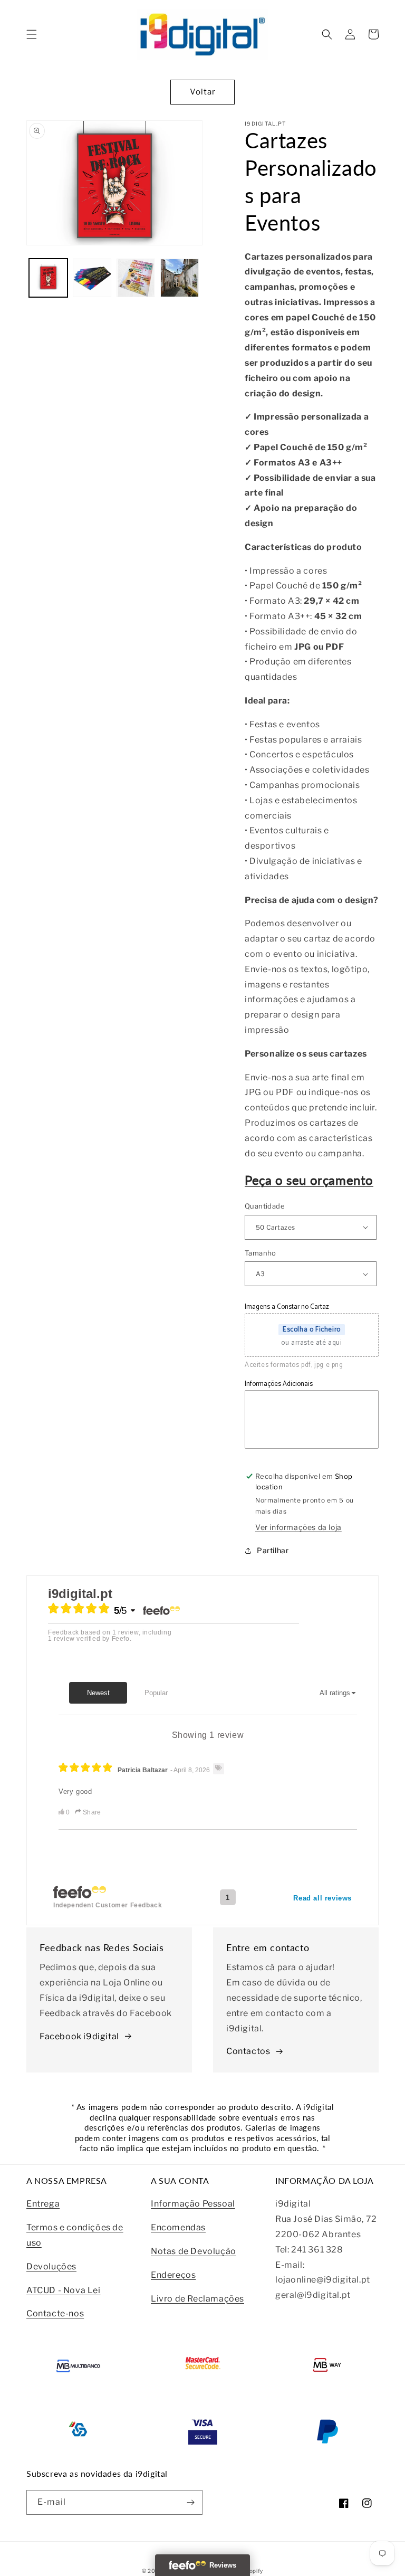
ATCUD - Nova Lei (64, 2290)
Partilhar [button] (273, 1550)
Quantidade (265, 1206)
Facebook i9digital (79, 2036)
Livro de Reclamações (197, 2299)
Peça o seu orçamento (309, 1180)
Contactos (248, 2051)
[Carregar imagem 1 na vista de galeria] (48, 278)
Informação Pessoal (193, 2204)
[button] (32, 34)
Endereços (173, 2275)
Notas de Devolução (194, 2251)
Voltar (203, 92)
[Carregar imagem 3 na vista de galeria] (136, 278)
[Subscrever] (190, 2502)
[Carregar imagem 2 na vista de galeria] (92, 278)
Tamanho (261, 1253)
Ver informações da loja (298, 1527)
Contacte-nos (55, 2313)
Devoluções (51, 2266)
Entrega (43, 2204)
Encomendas (178, 2227)
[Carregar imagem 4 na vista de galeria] (180, 278)
